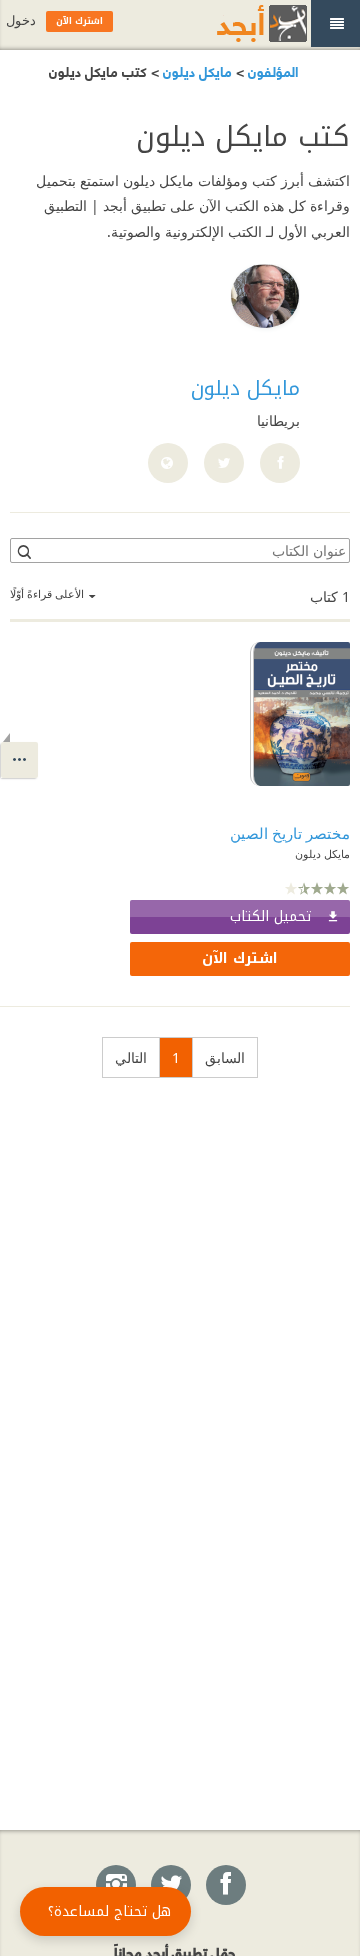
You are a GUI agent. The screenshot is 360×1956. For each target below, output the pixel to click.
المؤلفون (271, 70)
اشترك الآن (240, 958)
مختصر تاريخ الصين (290, 833)
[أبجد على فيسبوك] (225, 1886)
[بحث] (23, 551)
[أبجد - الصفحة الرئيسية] (237, 23)
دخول (21, 20)
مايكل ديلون (195, 70)
